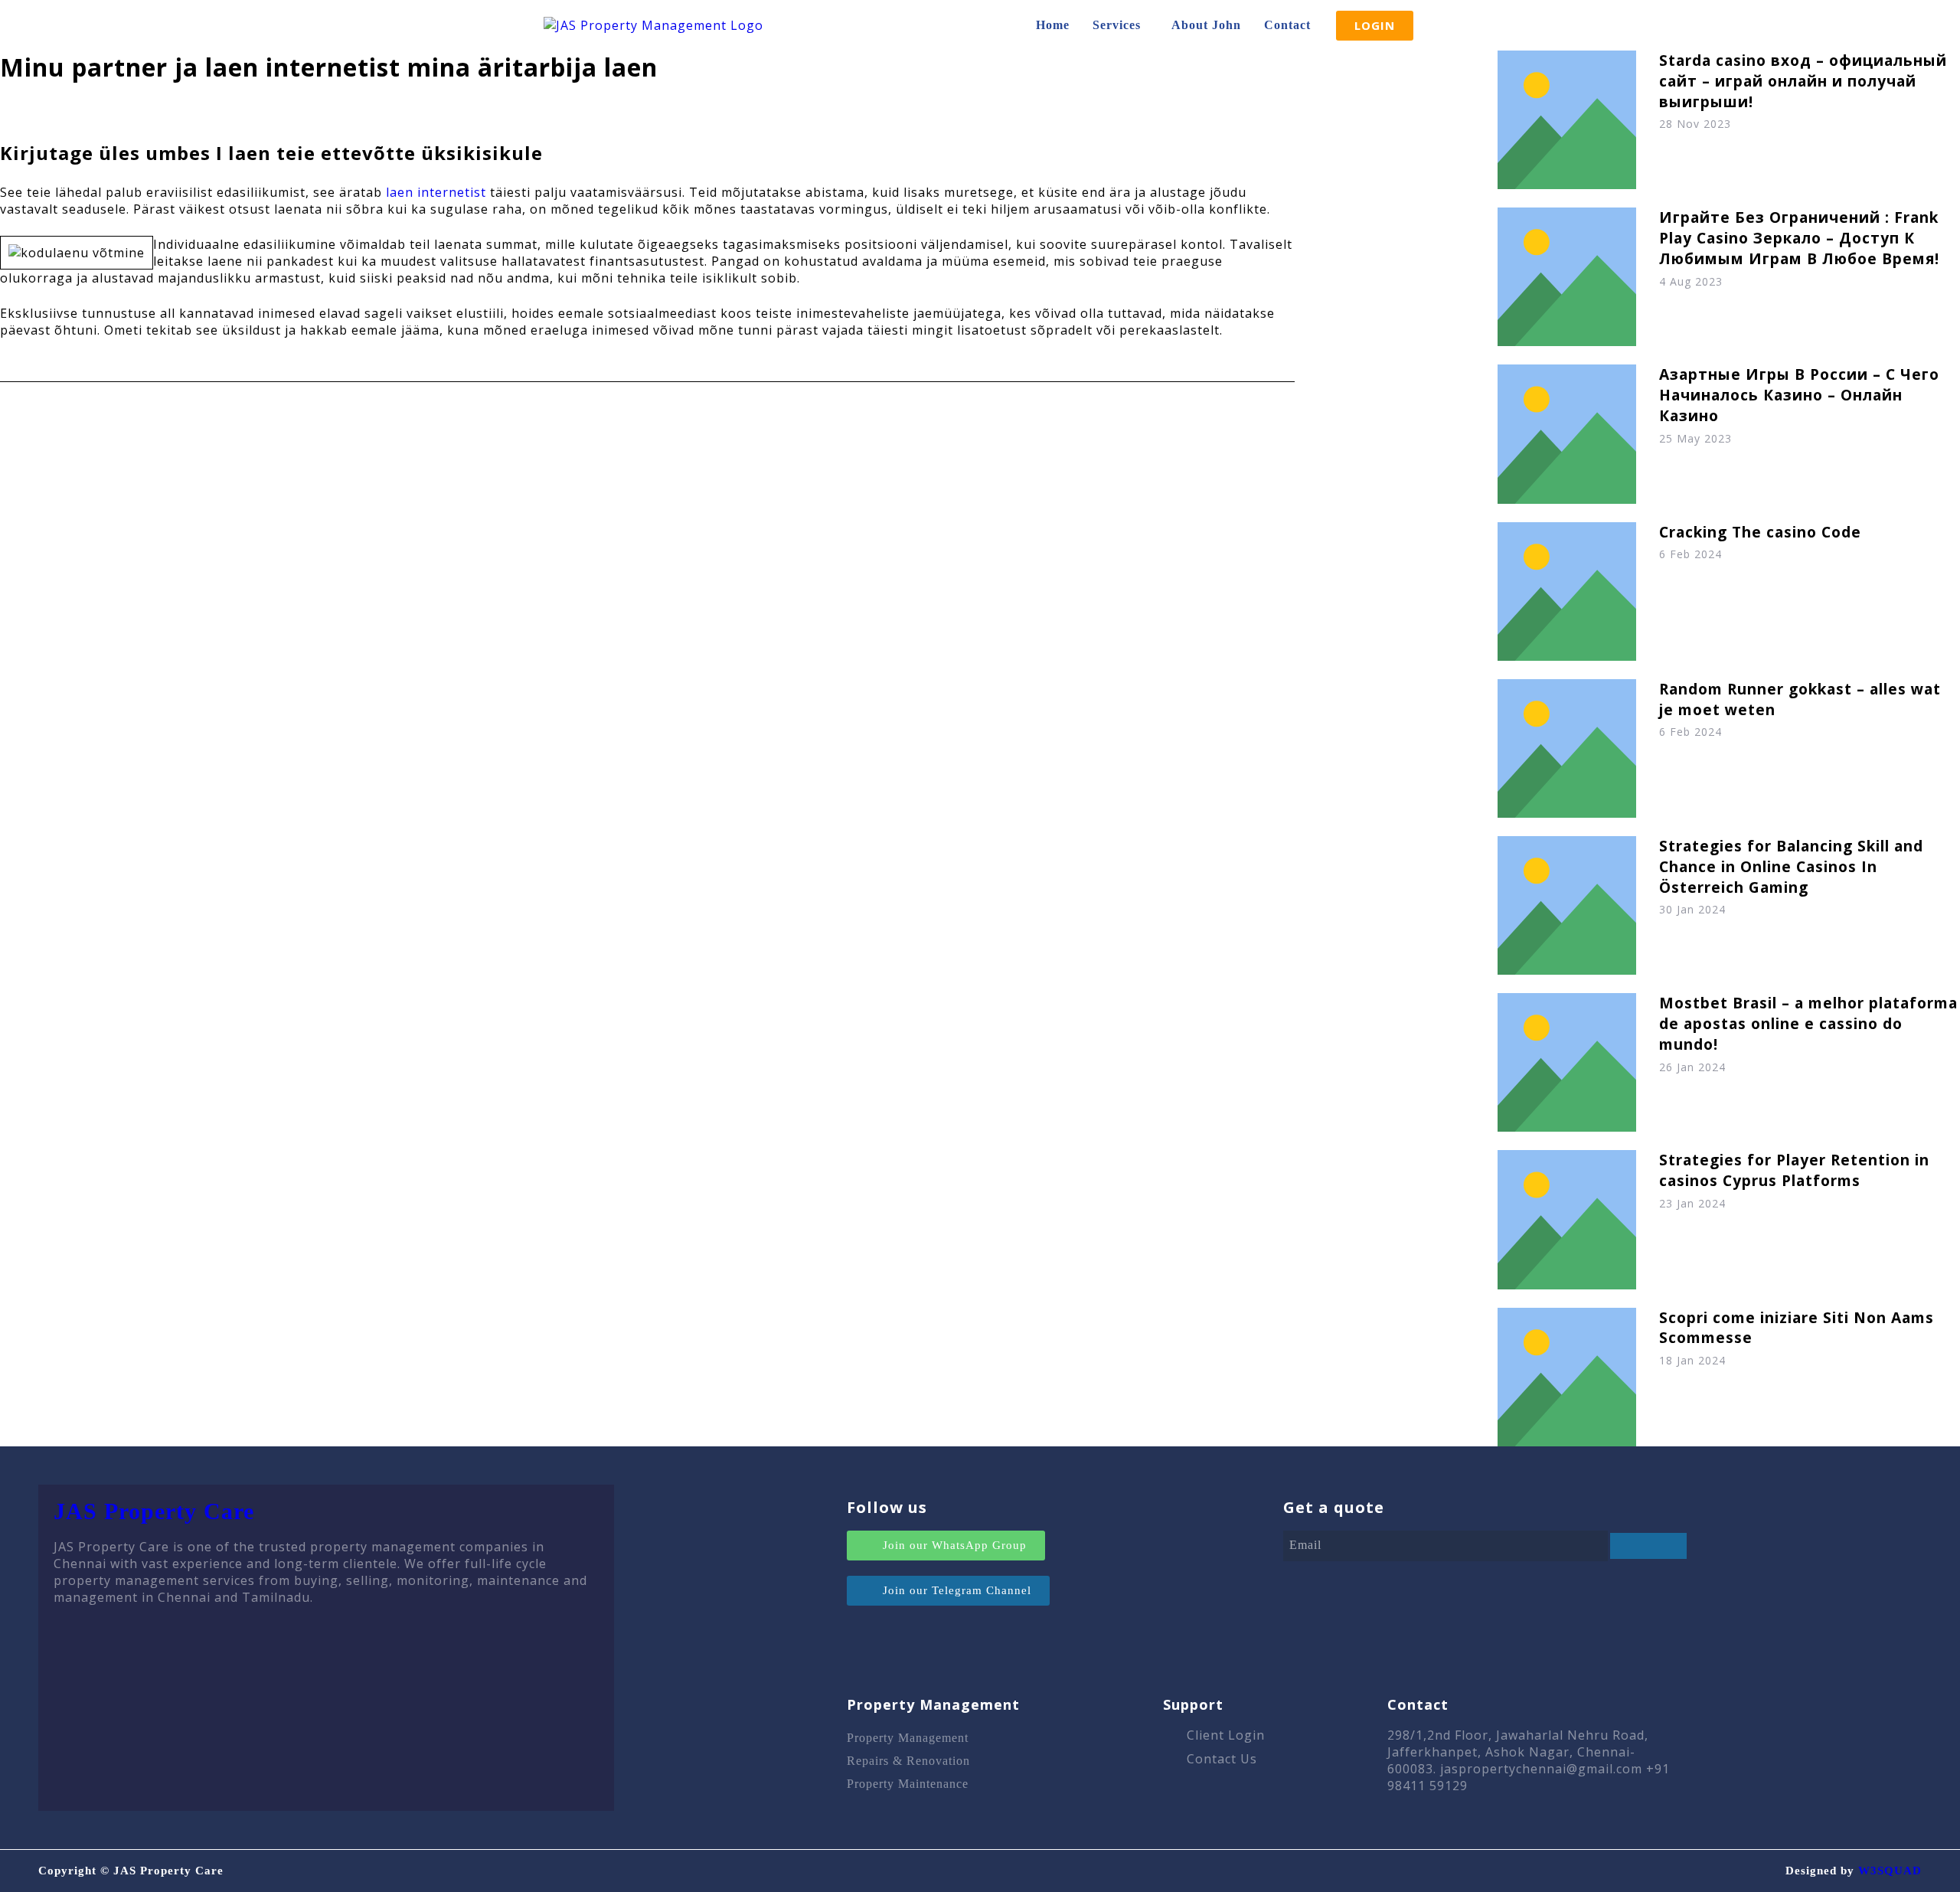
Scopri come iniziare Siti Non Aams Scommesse (1797, 1328)
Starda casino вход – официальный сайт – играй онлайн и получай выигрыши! (1803, 81)
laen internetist (436, 192)
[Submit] (1648, 1546)
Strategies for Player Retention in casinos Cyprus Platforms (1794, 1170)
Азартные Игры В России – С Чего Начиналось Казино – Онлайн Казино (1799, 395)
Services (1117, 25)
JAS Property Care (154, 1511)
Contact (1287, 25)
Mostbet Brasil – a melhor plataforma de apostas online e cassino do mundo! (1808, 1023)
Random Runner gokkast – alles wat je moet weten (1800, 699)
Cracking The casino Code (1760, 532)
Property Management (908, 1738)
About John (1206, 25)
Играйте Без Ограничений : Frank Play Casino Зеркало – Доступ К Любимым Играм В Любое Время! (1799, 238)
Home (1053, 25)
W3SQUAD (1890, 1871)
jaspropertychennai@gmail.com (1541, 1769)
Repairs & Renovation (908, 1761)
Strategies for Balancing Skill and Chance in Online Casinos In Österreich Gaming (1791, 866)
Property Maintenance (908, 1784)
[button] (1120, 25)
